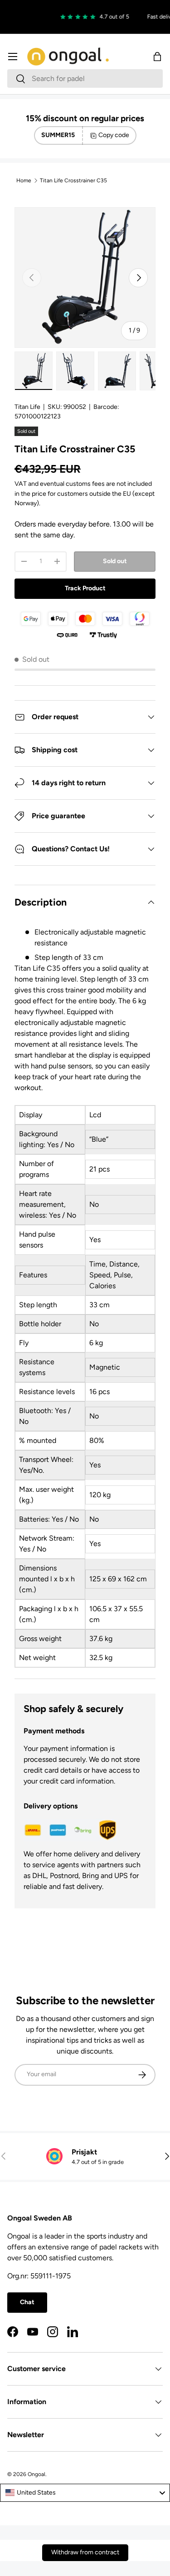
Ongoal (36, 2474)
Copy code (114, 135)
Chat (27, 2302)
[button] (157, 57)
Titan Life (27, 407)
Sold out (115, 561)
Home (24, 180)
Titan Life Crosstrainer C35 (73, 180)
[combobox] (85, 78)
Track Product (85, 588)
